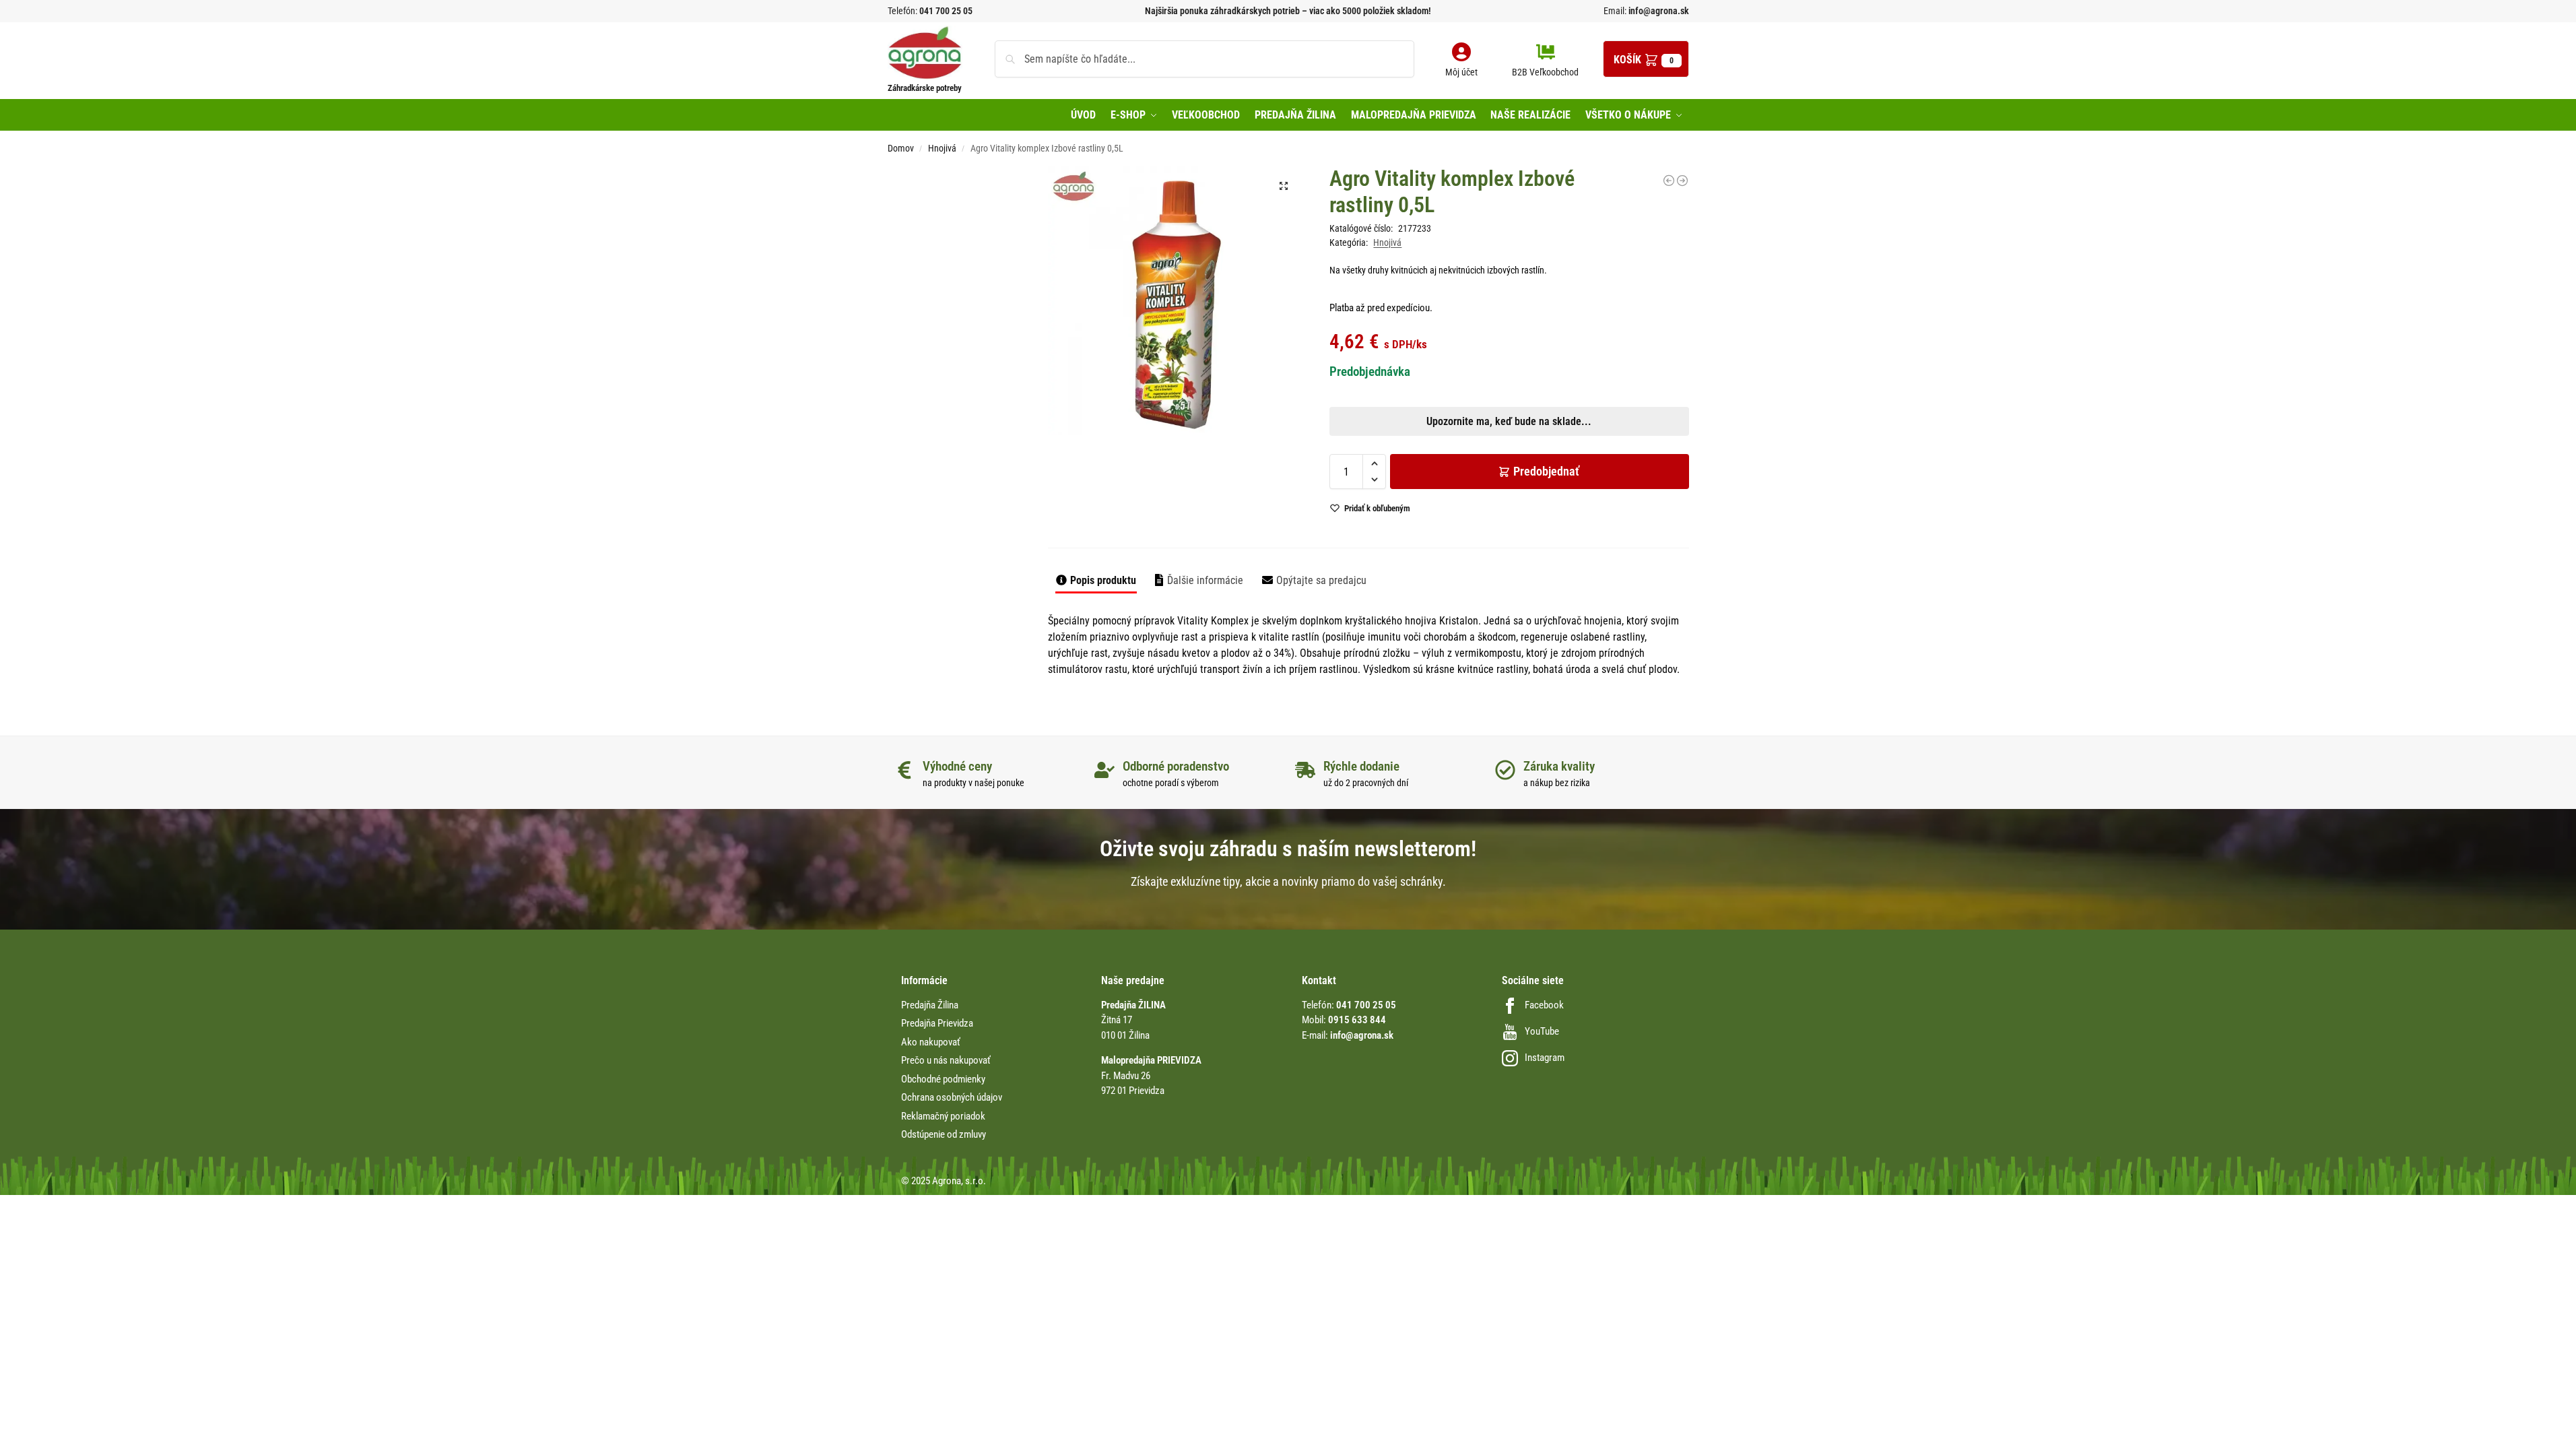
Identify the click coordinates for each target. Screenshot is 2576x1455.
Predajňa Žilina (930, 1005)
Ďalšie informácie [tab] (1205, 580)
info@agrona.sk (1658, 11)
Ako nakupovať (931, 1042)
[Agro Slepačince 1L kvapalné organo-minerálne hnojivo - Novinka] (1669, 181)
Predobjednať (1546, 471)
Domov (901, 148)
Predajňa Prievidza (937, 1023)
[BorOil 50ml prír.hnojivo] (1682, 181)
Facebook (1544, 1005)
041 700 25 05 (946, 11)
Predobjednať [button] (1277, 504)
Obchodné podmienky (943, 1079)
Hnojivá (942, 148)
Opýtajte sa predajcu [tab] (1321, 580)
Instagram (1545, 1058)
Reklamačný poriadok (943, 1116)
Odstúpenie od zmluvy (944, 1134)
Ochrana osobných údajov (952, 1097)
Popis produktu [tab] (1103, 580)
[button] (1646, 59)
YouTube (1542, 1031)
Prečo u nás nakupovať (946, 1060)
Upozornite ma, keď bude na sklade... (1270, 472)
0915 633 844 (1357, 1020)
